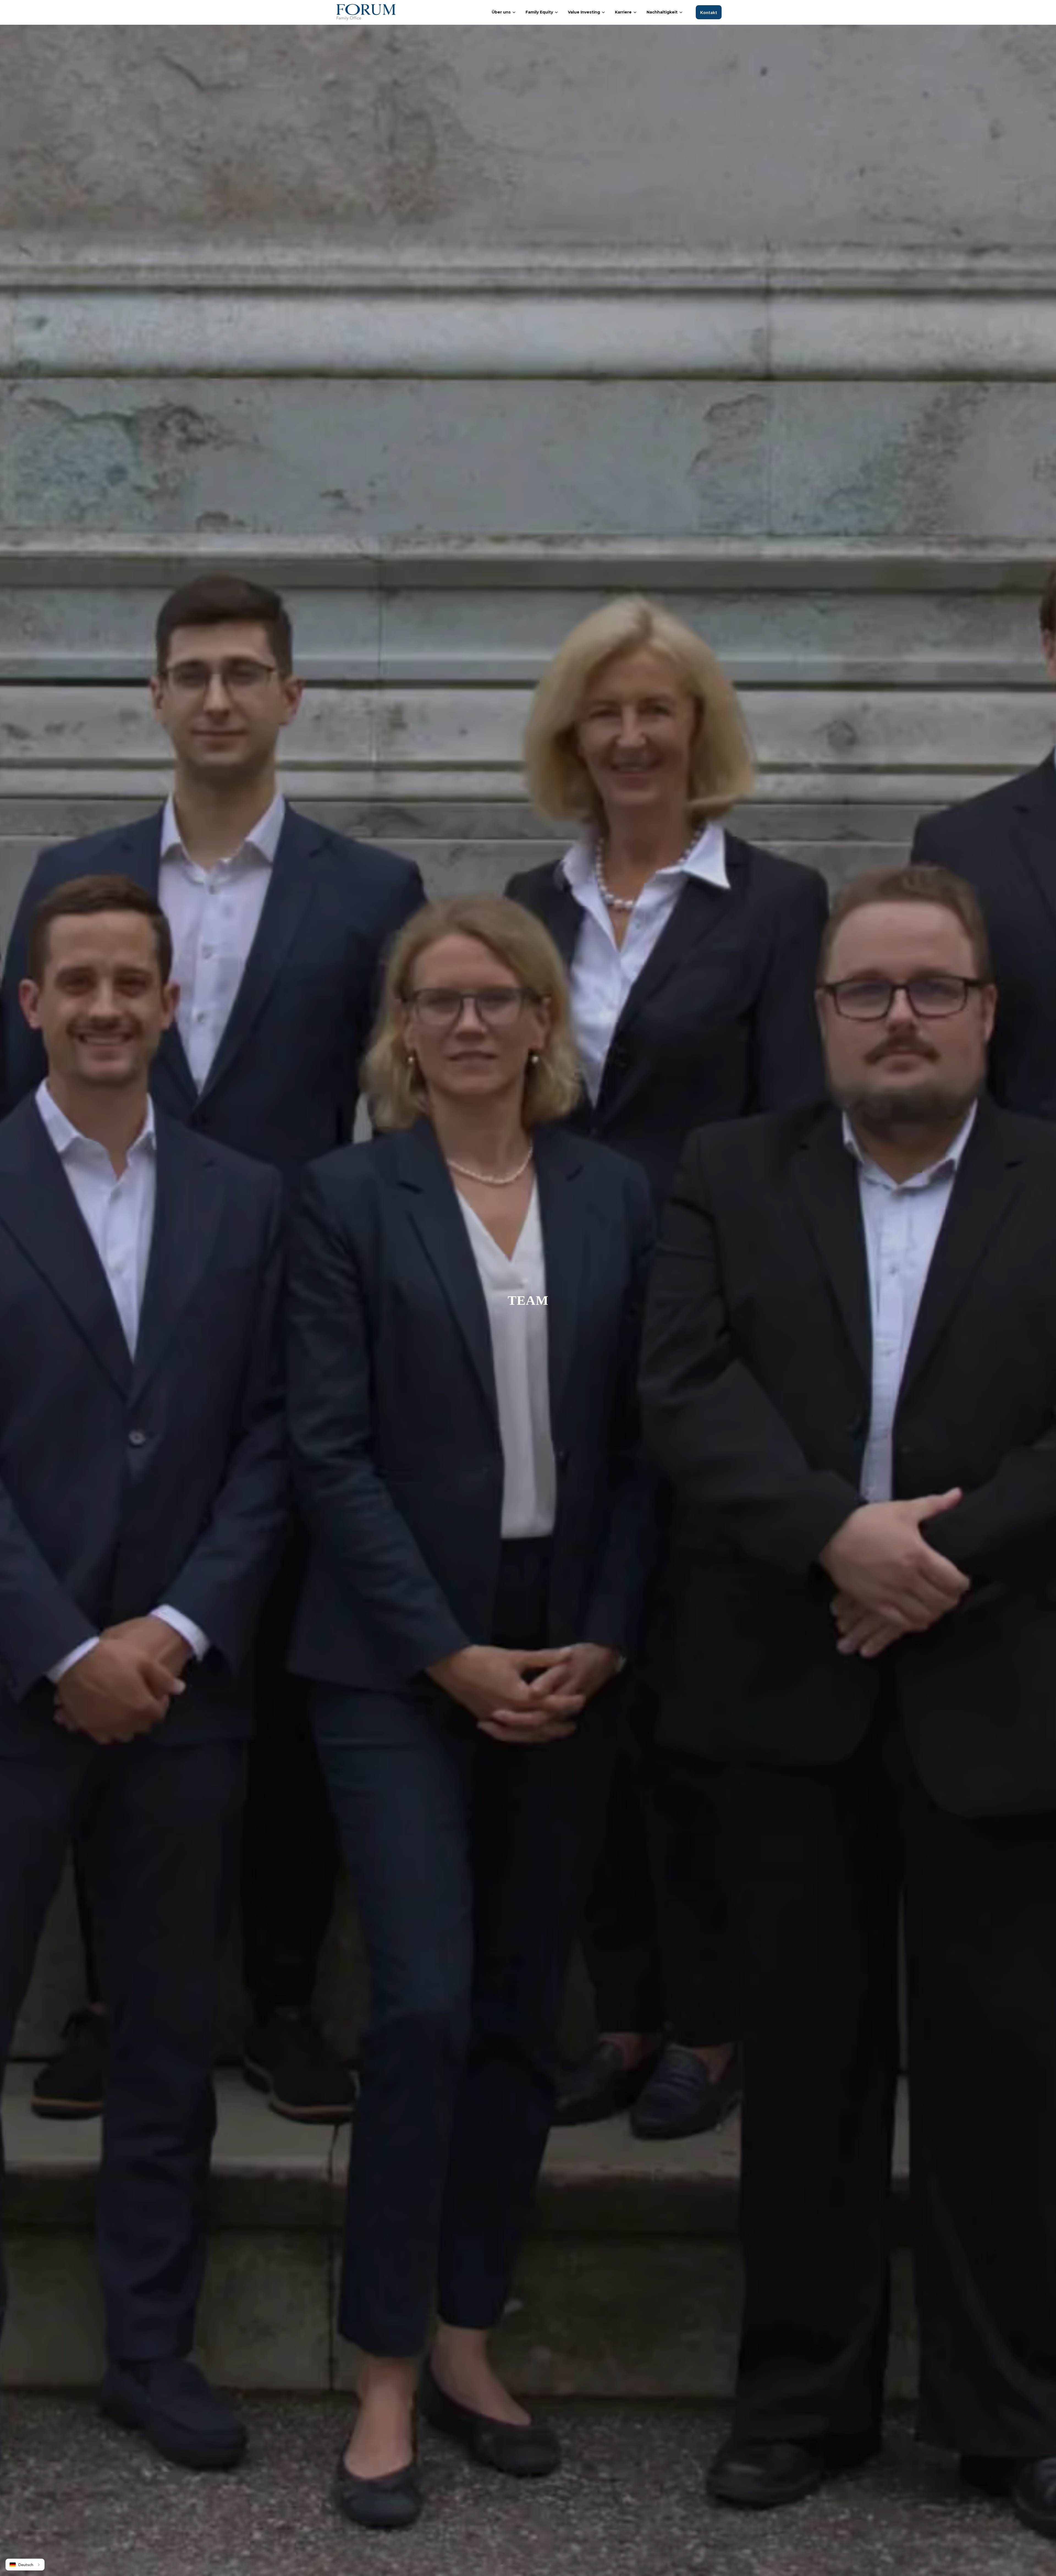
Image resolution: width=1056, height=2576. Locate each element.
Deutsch (26, 2565)
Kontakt (709, 12)
